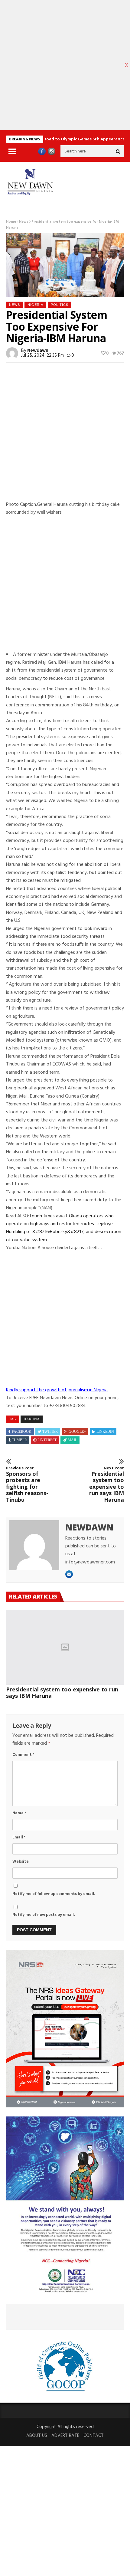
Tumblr (19, 1440)
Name (19, 1813)
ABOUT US (37, 2436)
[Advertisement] (65, 436)
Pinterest (47, 1440)
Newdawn (38, 351)
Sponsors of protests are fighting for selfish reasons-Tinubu (27, 1484)
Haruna (32, 1419)
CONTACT (94, 2436)
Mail (72, 1440)
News (24, 222)
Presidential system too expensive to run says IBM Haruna (107, 1484)
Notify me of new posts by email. (44, 1915)
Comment (23, 1755)
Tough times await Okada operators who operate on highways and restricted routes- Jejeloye (60, 1220)
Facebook (22, 1432)
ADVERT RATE (65, 2436)
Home (11, 222)
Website (21, 1862)
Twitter (50, 1432)
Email (19, 1837)
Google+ (77, 1432)
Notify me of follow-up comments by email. (54, 1894)
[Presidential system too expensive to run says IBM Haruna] (65, 1647)
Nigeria (35, 305)
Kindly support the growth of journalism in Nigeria (57, 1390)
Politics (60, 305)
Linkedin (105, 1432)
